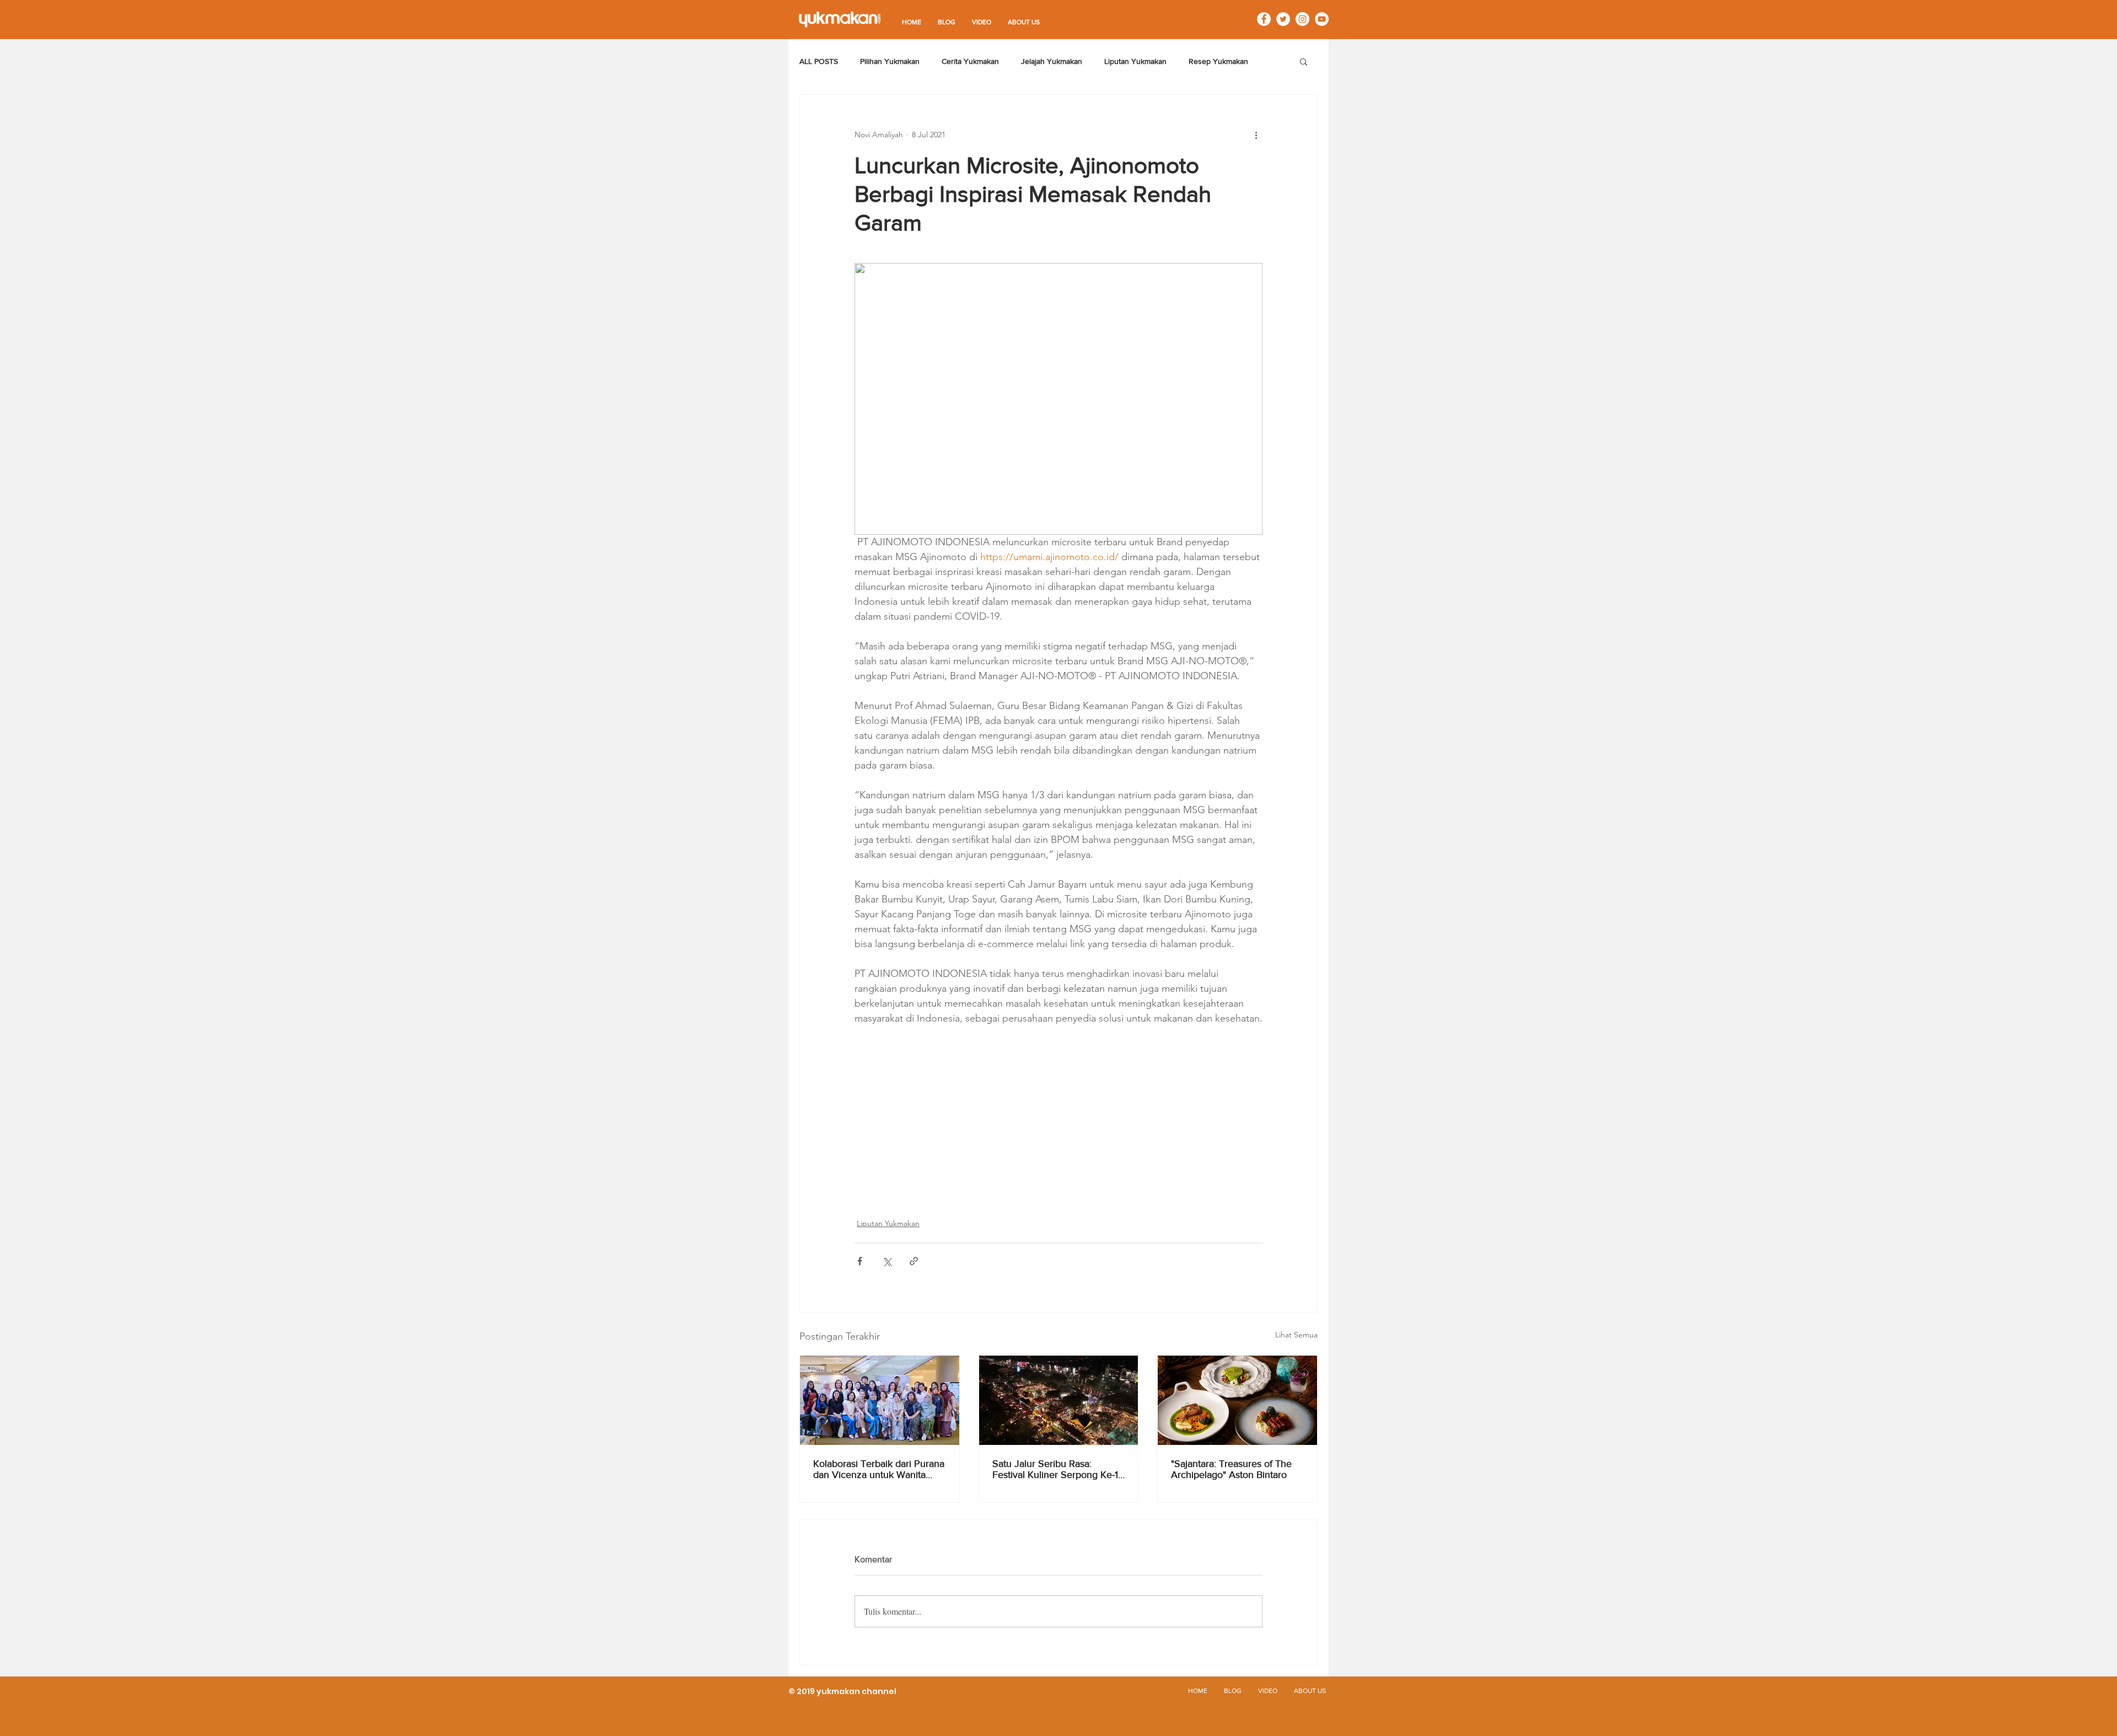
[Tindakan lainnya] (1256, 135)
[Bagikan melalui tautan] (914, 1261)
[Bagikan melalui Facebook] (860, 1261)
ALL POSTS (819, 61)
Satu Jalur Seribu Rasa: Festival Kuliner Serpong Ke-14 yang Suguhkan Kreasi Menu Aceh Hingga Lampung (1058, 1469)
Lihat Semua (1296, 1335)
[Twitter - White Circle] (1283, 19)
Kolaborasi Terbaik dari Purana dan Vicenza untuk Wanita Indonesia (879, 1469)
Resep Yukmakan (1218, 61)
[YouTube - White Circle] (1322, 19)
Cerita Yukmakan (970, 61)
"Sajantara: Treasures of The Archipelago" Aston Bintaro (1231, 1469)
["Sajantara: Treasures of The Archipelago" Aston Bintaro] (1237, 1400)
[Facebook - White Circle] (1264, 19)
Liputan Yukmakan (1135, 61)
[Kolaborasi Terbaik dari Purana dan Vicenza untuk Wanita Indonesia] (880, 1400)
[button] (1304, 61)
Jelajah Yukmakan (1052, 61)
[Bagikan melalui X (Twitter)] (887, 1261)
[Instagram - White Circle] (1302, 19)
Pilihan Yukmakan (890, 61)
